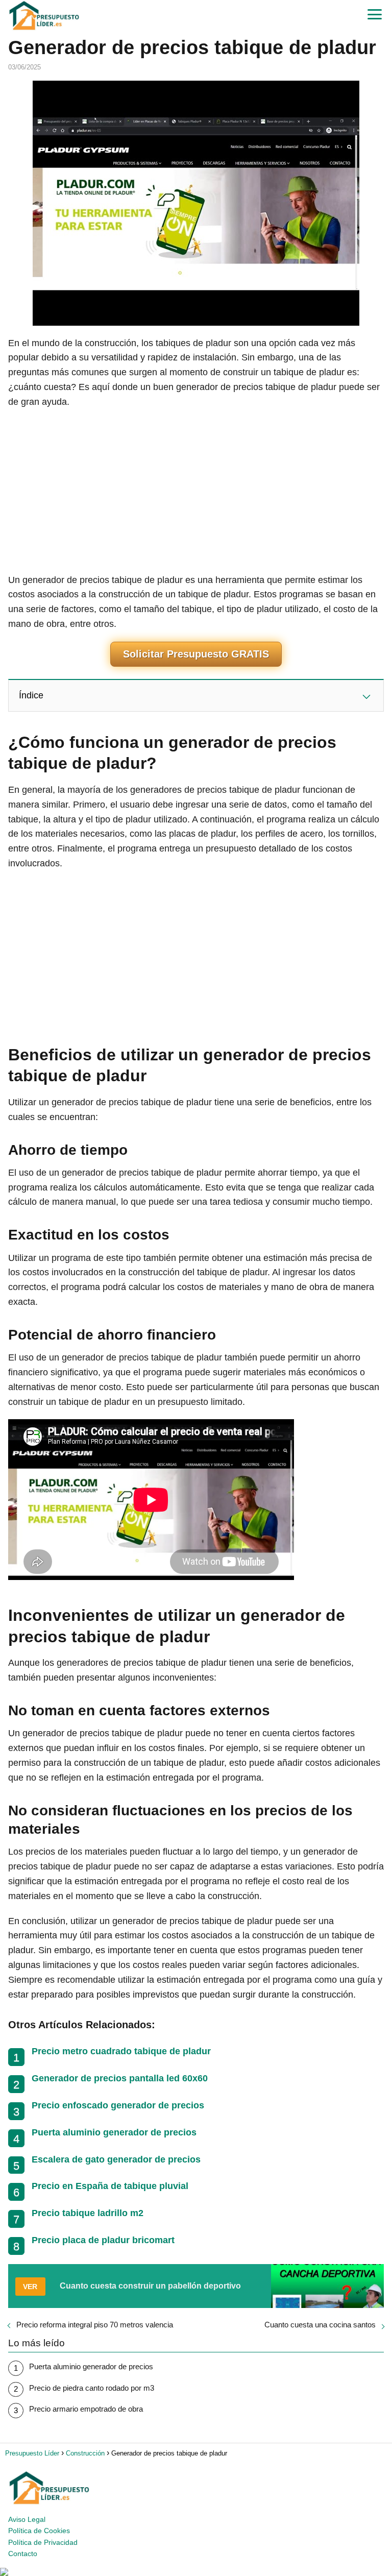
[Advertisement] (196, 491)
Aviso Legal (27, 2519)
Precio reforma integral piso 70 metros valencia (95, 2325)
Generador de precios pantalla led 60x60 (120, 2078)
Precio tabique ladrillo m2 (88, 2213)
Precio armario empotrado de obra (86, 2409)
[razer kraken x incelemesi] (196, 2572)
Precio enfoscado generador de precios (118, 2105)
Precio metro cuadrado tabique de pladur (121, 2051)
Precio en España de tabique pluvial (110, 2186)
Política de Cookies (39, 2531)
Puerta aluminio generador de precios (114, 2132)
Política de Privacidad (43, 2542)
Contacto (23, 2554)
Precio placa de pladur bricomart (103, 2240)
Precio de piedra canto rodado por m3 (92, 2388)
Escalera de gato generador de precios (116, 2159)
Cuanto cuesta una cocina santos (320, 2325)
